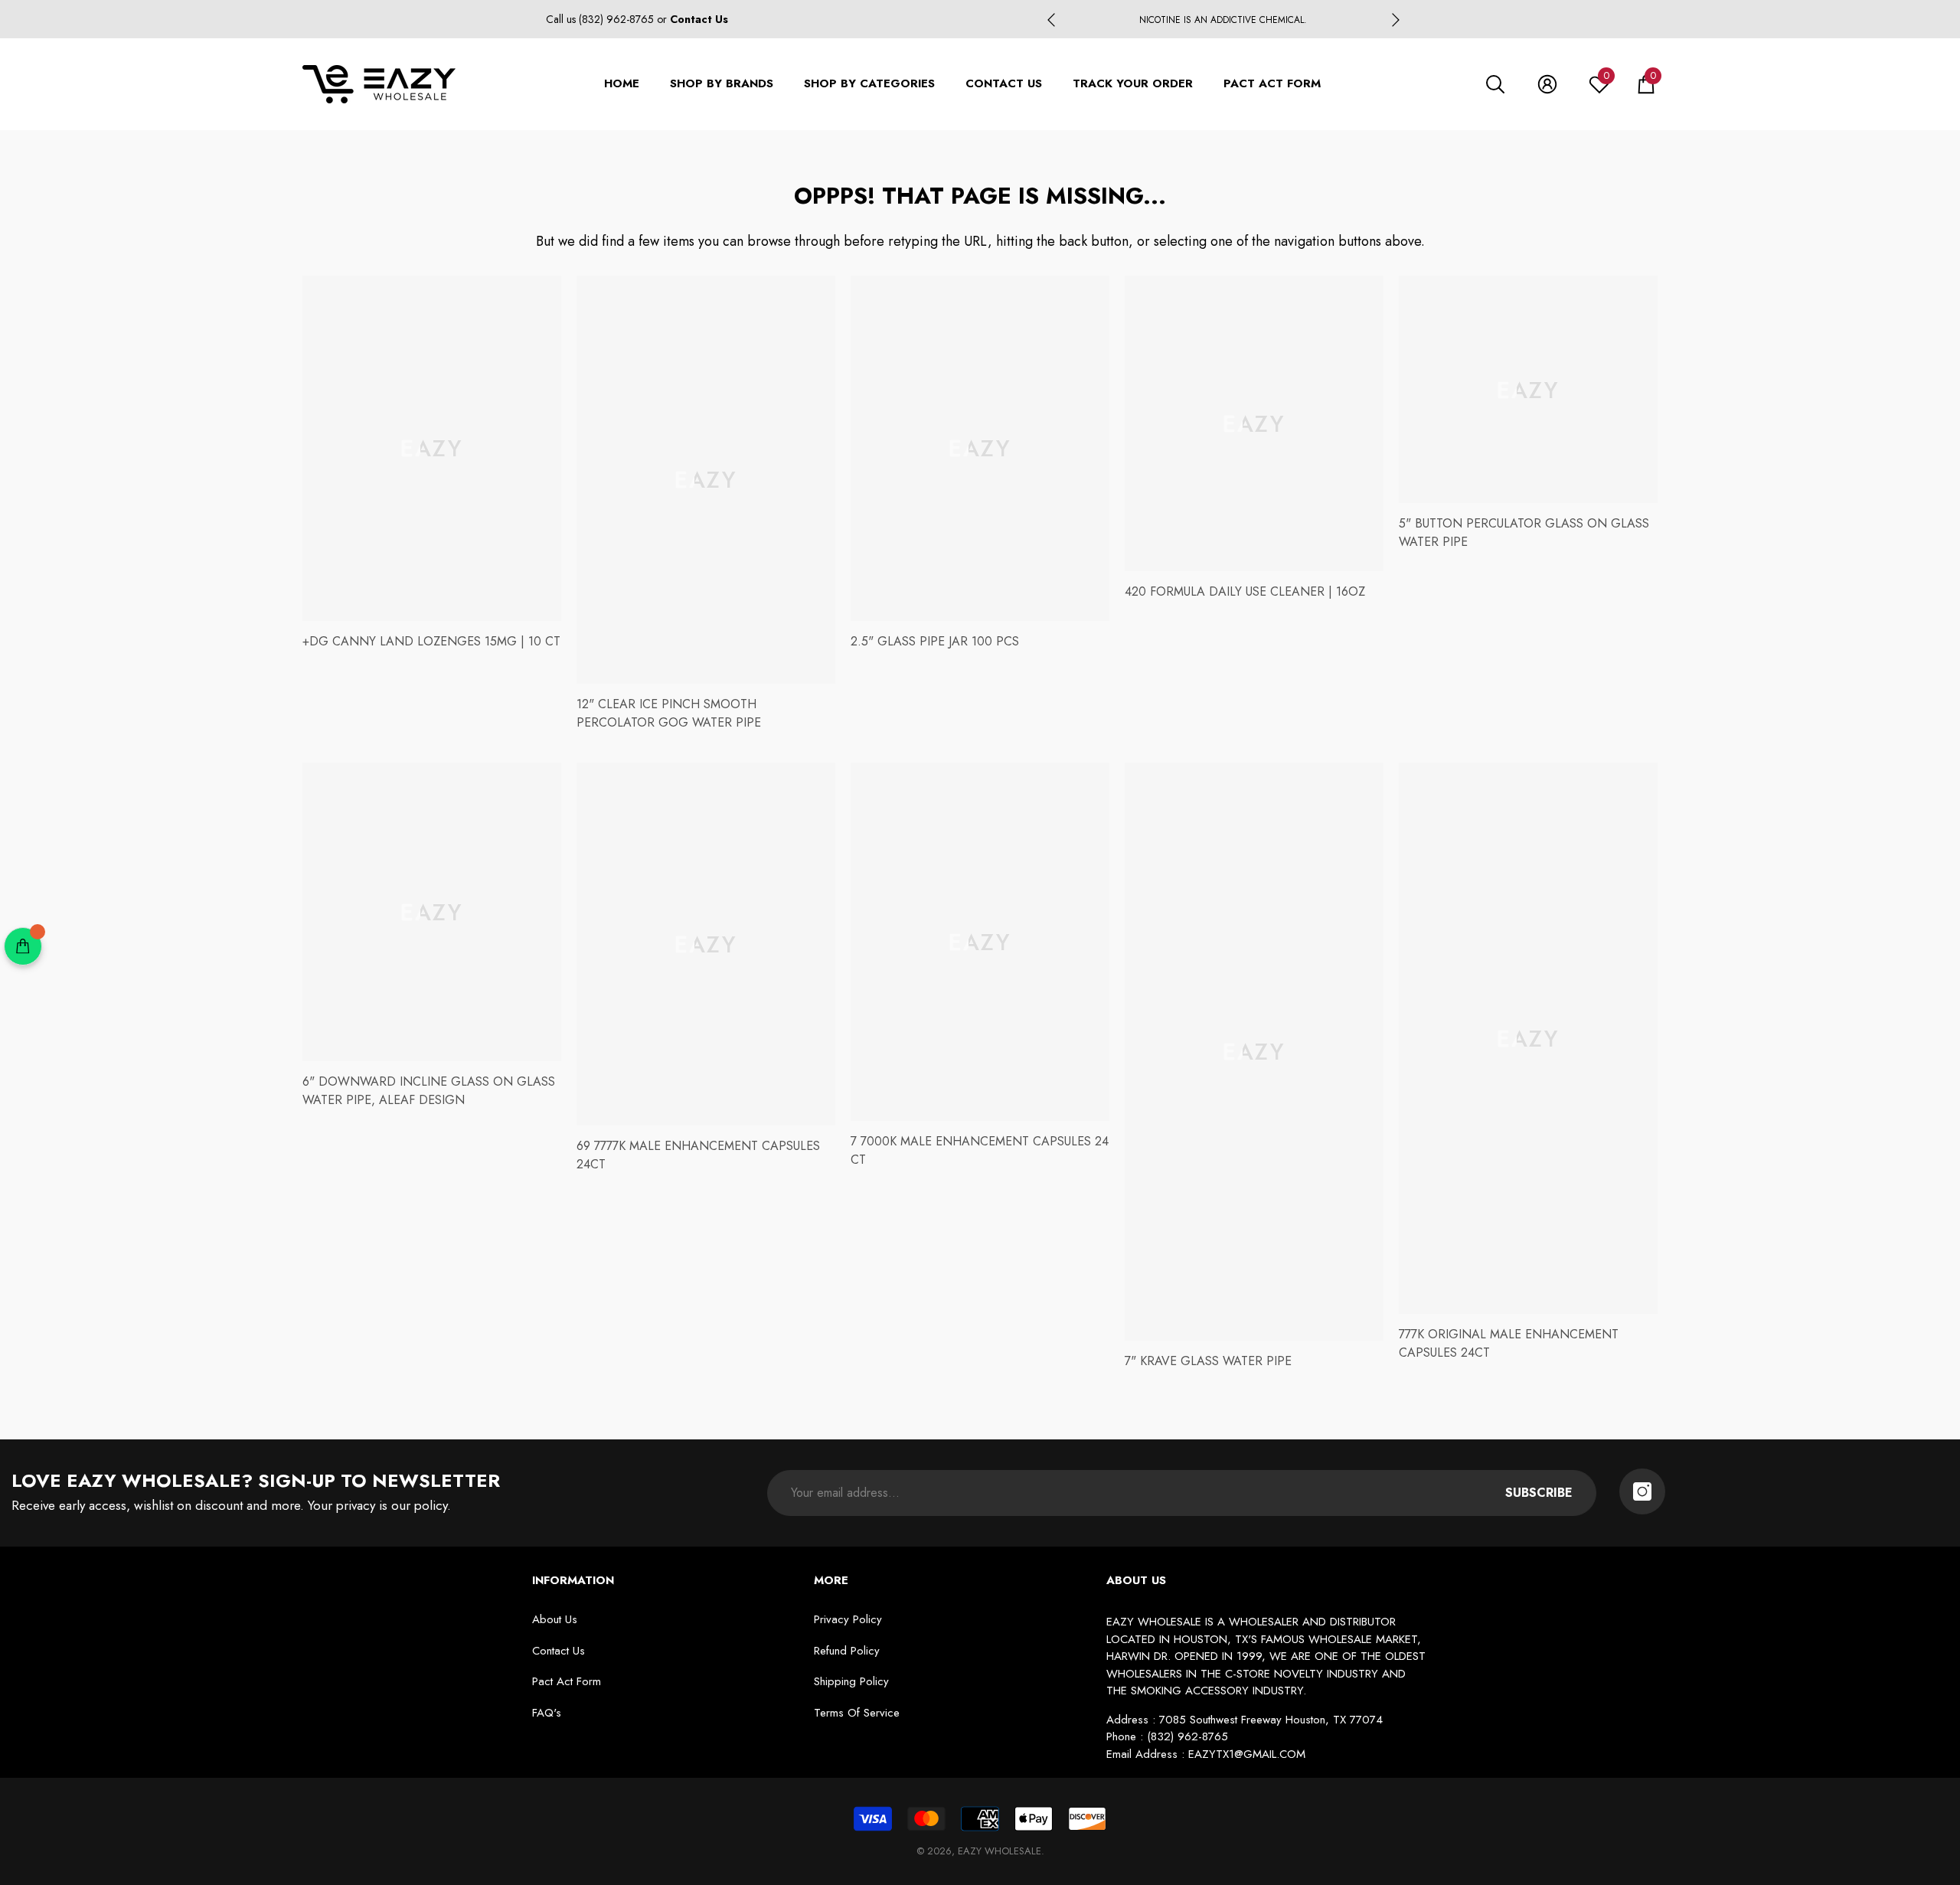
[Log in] (1547, 84)
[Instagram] (1642, 1491)
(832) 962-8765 (618, 19)
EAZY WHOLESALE (1000, 1851)
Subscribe (1539, 1493)
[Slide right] (1396, 20)
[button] (1495, 84)
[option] (1223, 20)
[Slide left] (1051, 20)
